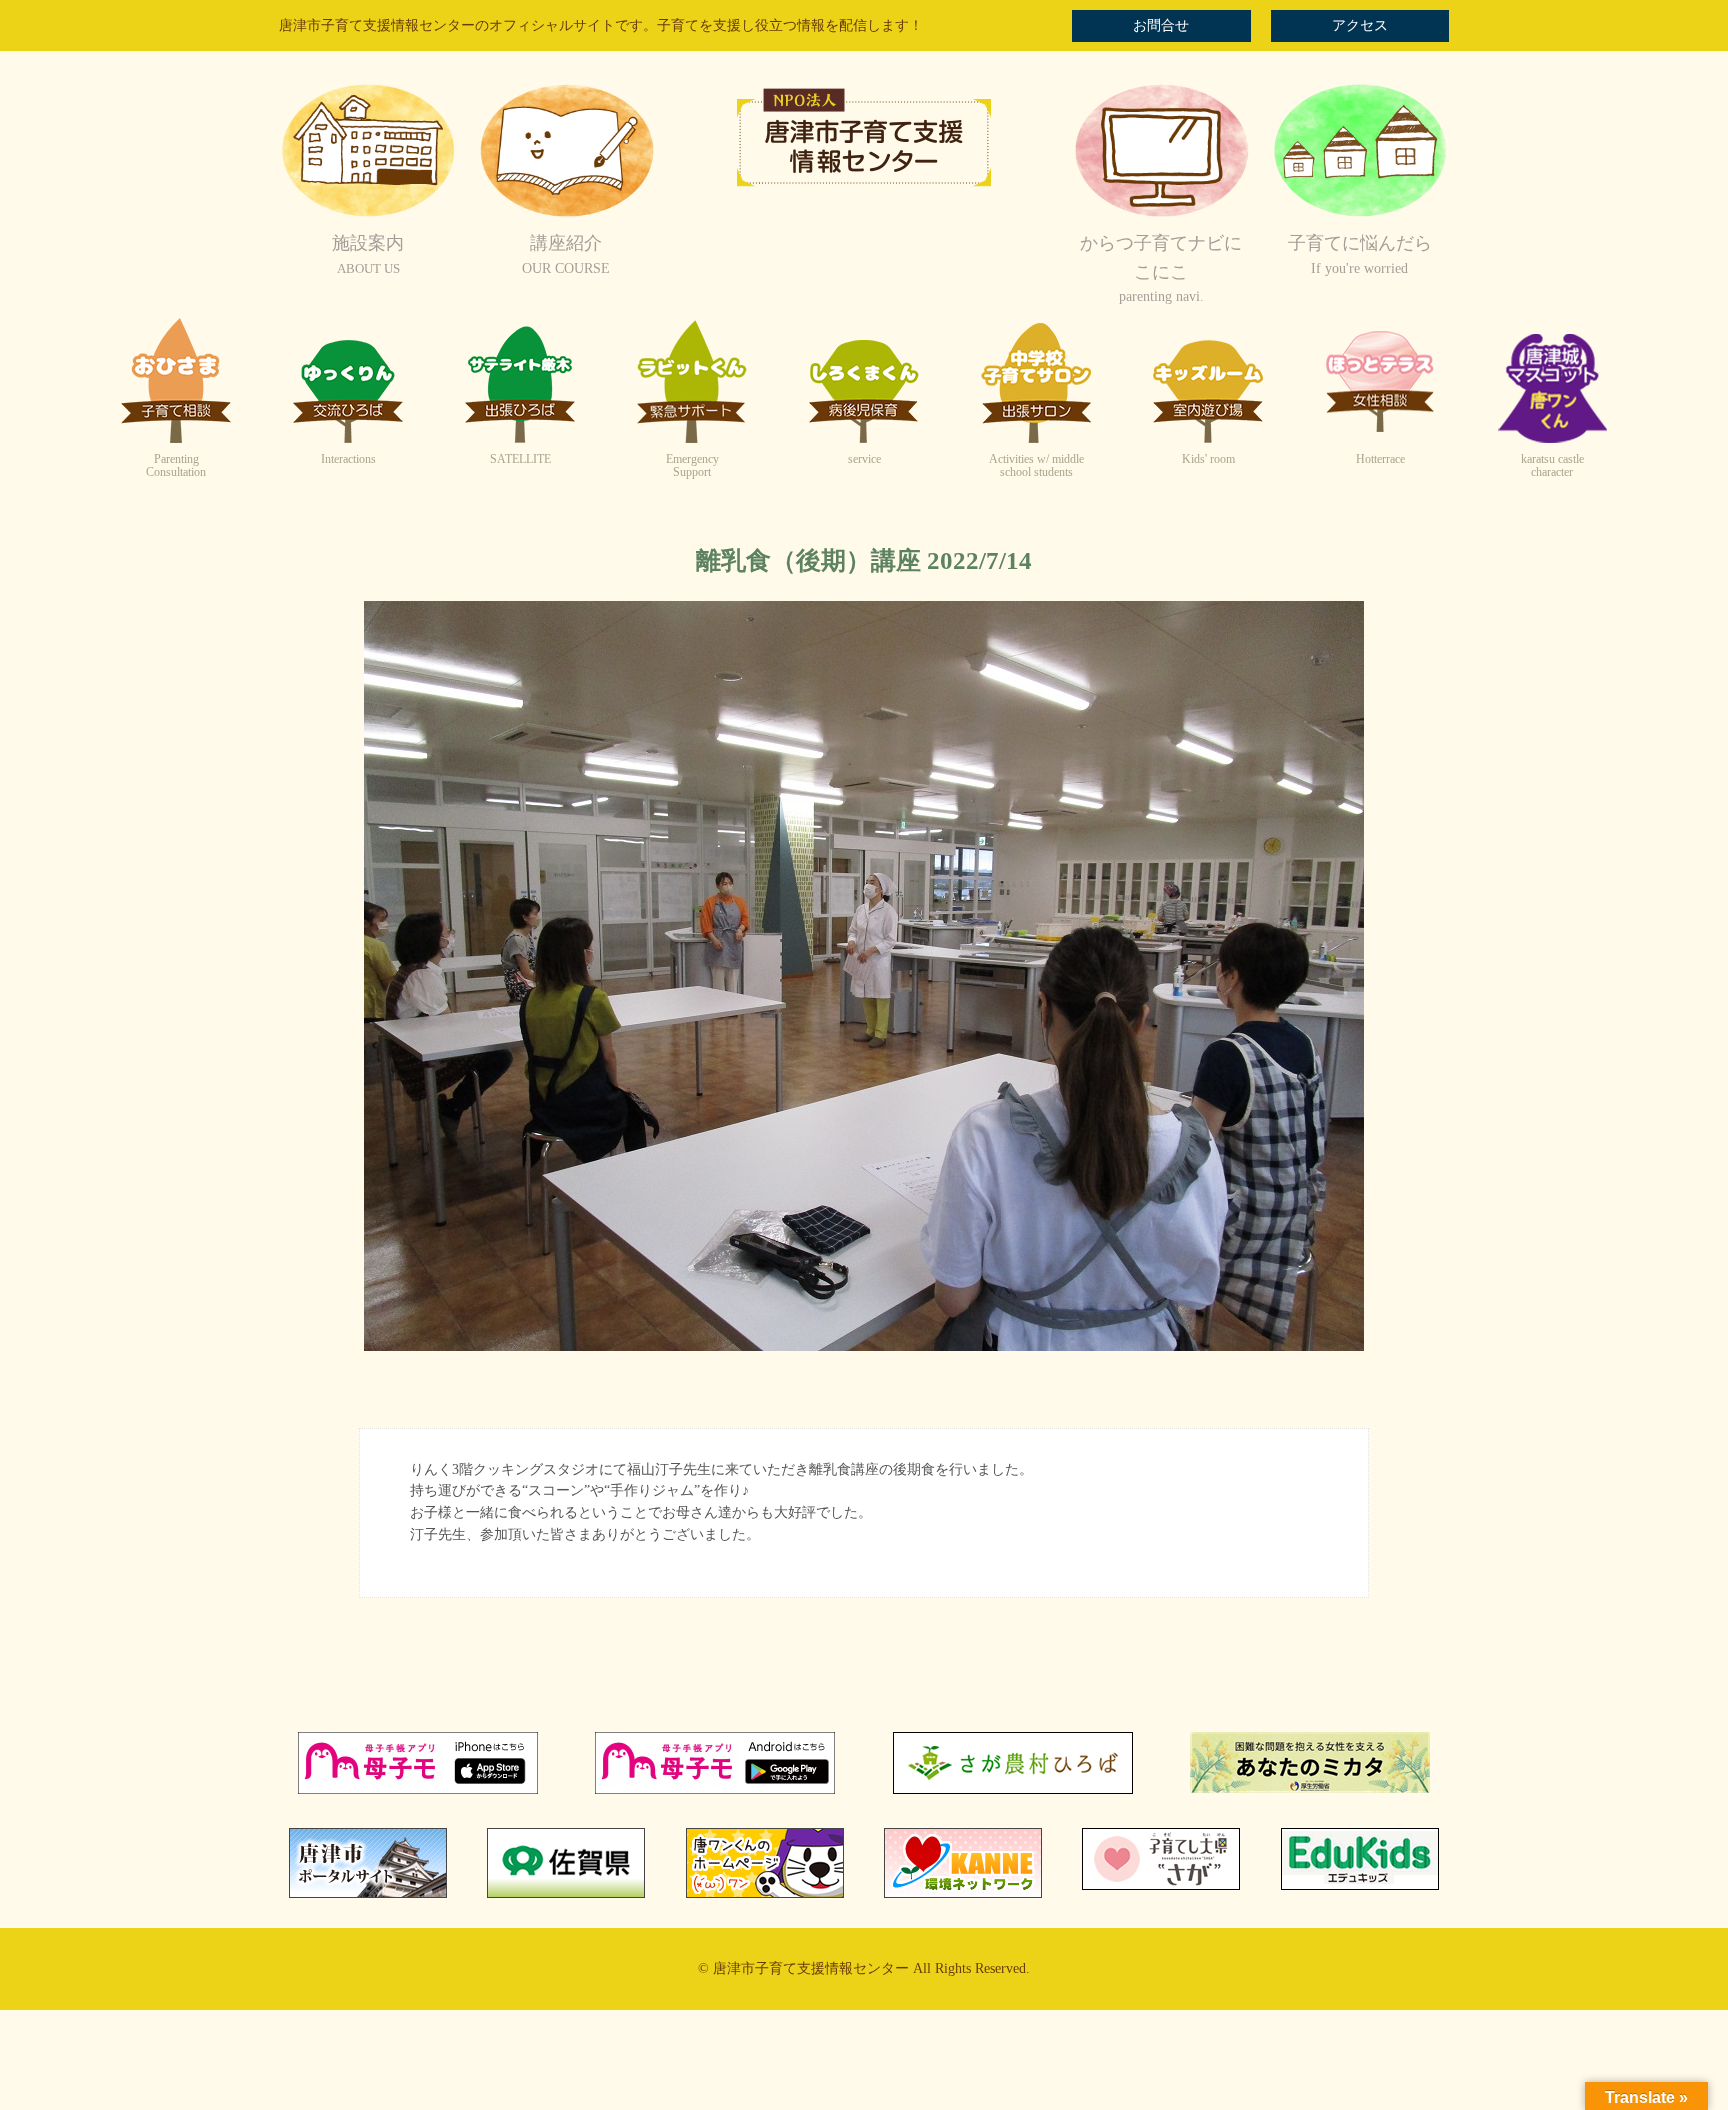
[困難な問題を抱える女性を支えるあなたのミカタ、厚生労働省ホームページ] (1310, 1788)
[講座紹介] (566, 214)
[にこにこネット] (1161, 214)
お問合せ (1161, 25)
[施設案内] (368, 214)
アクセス (1360, 25)
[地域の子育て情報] (1360, 214)
